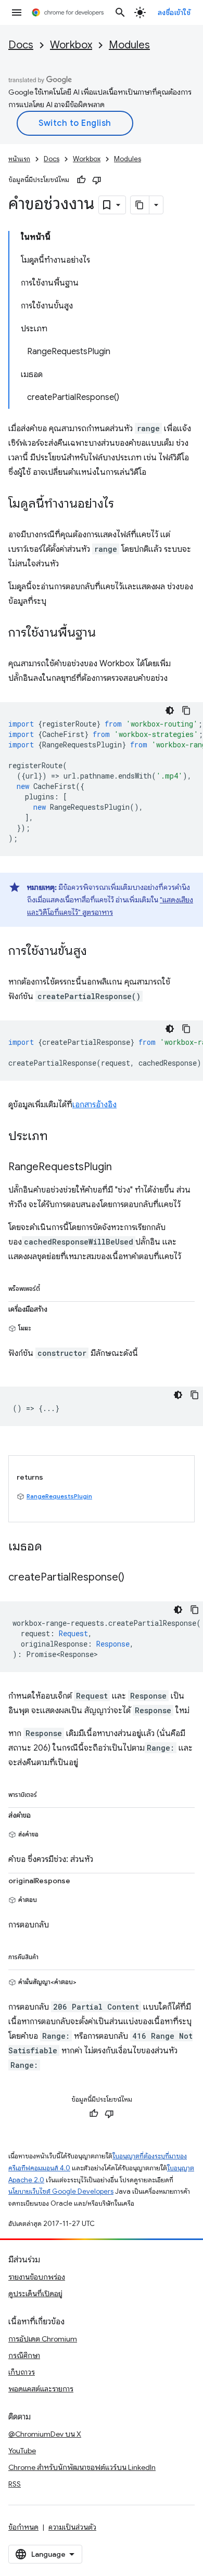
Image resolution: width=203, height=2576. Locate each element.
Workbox (71, 45)
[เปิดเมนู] (17, 12)
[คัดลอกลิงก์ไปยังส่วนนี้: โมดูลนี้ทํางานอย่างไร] (124, 504)
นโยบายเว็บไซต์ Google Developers (61, 2191)
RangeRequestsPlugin (59, 1496)
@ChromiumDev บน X (45, 2434)
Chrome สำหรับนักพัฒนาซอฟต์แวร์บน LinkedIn (82, 2467)
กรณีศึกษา (24, 2355)
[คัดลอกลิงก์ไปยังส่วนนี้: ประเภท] (58, 1137)
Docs (21, 45)
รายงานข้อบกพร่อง (37, 2277)
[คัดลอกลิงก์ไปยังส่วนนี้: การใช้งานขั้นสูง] (97, 952)
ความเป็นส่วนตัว (72, 2527)
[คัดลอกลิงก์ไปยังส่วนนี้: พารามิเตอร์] (47, 1793)
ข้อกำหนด (23, 2527)
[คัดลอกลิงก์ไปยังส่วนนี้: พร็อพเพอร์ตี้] (50, 1287)
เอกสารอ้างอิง (94, 1105)
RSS (15, 2484)
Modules (129, 45)
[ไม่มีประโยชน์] (97, 180)
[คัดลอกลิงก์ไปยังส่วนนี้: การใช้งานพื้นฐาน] (106, 633)
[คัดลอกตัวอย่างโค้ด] (186, 710)
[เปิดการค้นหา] (120, 12)
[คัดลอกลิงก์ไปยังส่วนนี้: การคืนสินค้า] (49, 1955)
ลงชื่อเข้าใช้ (174, 12)
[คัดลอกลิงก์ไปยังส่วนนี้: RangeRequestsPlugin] (122, 1168)
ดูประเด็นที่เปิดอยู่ (35, 2294)
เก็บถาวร (22, 2372)
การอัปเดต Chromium (43, 2339)
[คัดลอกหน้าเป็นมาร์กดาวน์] (140, 205)
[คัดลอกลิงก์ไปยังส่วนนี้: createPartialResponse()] (135, 1578)
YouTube (22, 2451)
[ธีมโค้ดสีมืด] (170, 710)
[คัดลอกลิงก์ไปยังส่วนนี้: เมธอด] (53, 1547)
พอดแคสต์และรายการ (41, 2389)
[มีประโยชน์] (81, 180)
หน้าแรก (19, 159)
